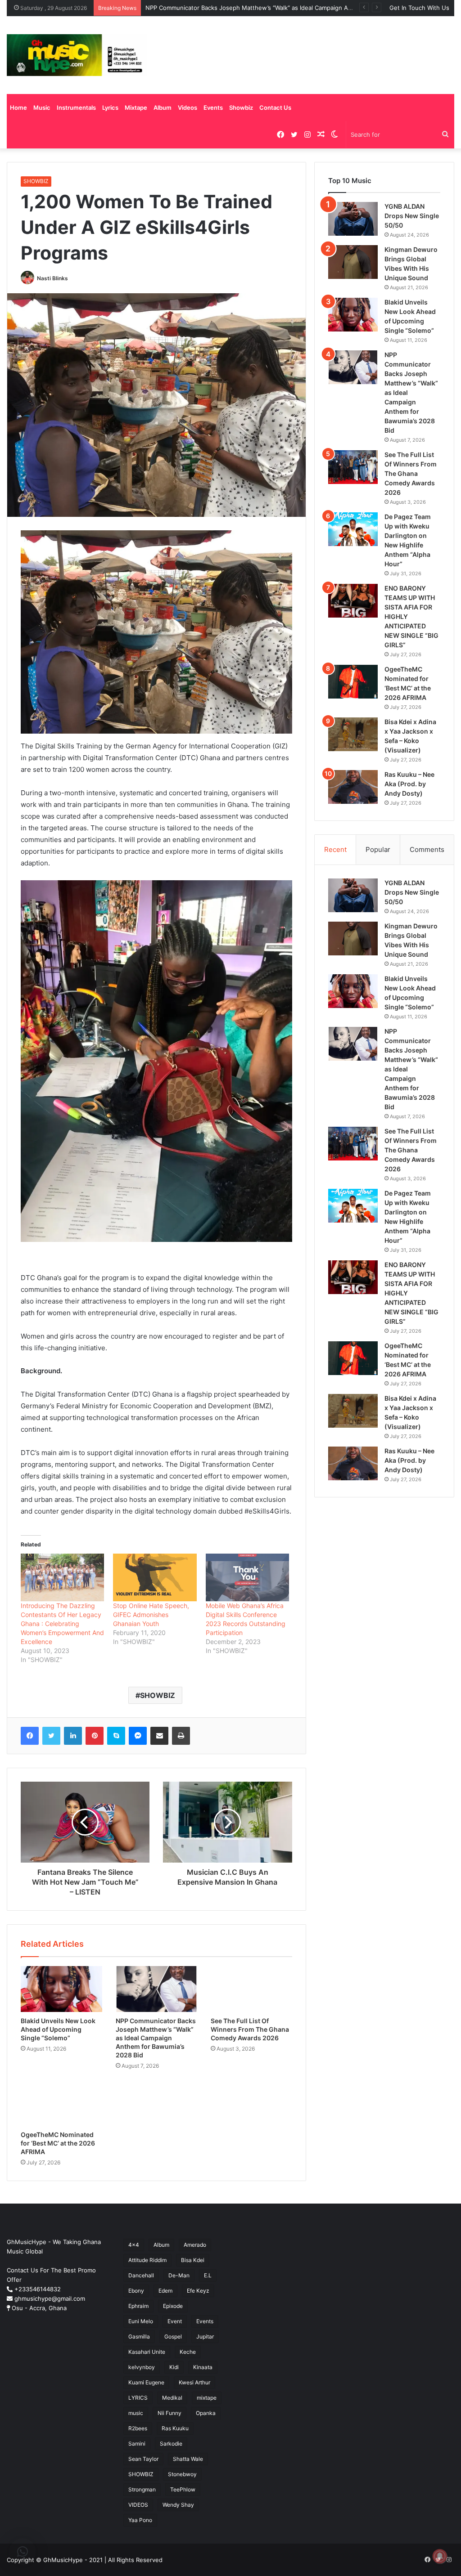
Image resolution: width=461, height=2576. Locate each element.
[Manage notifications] (440, 2556)
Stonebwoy (182, 2474)
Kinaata (203, 2367)
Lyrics (110, 108)
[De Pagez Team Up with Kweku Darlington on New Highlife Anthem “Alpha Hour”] (353, 529)
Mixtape (136, 108)
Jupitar (205, 2336)
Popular (378, 849)
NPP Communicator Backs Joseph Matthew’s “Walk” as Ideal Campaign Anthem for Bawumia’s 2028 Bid (289, 8)
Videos (188, 108)
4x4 (134, 2245)
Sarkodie (171, 2444)
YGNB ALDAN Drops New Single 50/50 (412, 216)
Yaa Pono (140, 2520)
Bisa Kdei (193, 2260)
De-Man (179, 2275)
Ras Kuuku (175, 2428)
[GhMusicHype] (77, 55)
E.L (208, 2275)
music (136, 2413)
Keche (188, 2352)
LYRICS (138, 2398)
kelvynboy (142, 2367)
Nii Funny (169, 2413)
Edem (165, 2291)
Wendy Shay (178, 2505)
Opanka (206, 2413)
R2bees (138, 2428)
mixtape (207, 2398)
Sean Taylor (143, 2459)
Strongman (142, 2489)
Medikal (172, 2398)
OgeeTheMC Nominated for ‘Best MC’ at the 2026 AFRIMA (58, 2143)
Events (213, 108)
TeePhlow (183, 2489)
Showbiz (241, 108)
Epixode (173, 2306)
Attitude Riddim (147, 2260)
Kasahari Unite (147, 2352)
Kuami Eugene (146, 2382)
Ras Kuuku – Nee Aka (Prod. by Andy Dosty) (409, 784)
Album (163, 108)
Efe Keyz (198, 2291)
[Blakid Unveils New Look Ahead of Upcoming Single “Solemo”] (61, 1989)
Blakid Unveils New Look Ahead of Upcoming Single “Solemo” (58, 2029)
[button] (23, 2552)
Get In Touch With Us (419, 8)
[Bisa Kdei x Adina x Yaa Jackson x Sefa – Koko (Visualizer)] (353, 734)
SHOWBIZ (36, 181)
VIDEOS (138, 2505)
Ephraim (138, 2306)
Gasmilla (139, 2336)
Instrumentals (76, 108)
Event (175, 2321)
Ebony (136, 2291)
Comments (427, 849)
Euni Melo (141, 2321)
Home (18, 108)
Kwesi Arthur (194, 2382)
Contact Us (275, 108)
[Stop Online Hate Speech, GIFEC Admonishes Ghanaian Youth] (155, 1577)
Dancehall (141, 2275)
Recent (335, 849)
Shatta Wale (188, 2459)
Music (42, 108)
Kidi (174, 2367)
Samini (137, 2444)
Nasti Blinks (52, 278)
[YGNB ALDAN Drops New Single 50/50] (353, 219)
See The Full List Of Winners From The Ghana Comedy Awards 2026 (250, 2029)
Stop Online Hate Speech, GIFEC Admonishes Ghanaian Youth (151, 1615)
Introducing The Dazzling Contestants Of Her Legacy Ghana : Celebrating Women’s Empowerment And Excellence (62, 1624)
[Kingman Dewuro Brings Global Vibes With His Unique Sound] (353, 262)
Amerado (195, 2245)
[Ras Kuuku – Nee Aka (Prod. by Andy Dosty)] (353, 787)
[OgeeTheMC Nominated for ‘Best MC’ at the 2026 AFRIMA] (61, 2102)
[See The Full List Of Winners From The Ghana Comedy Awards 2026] (251, 1989)
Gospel (173, 2336)
